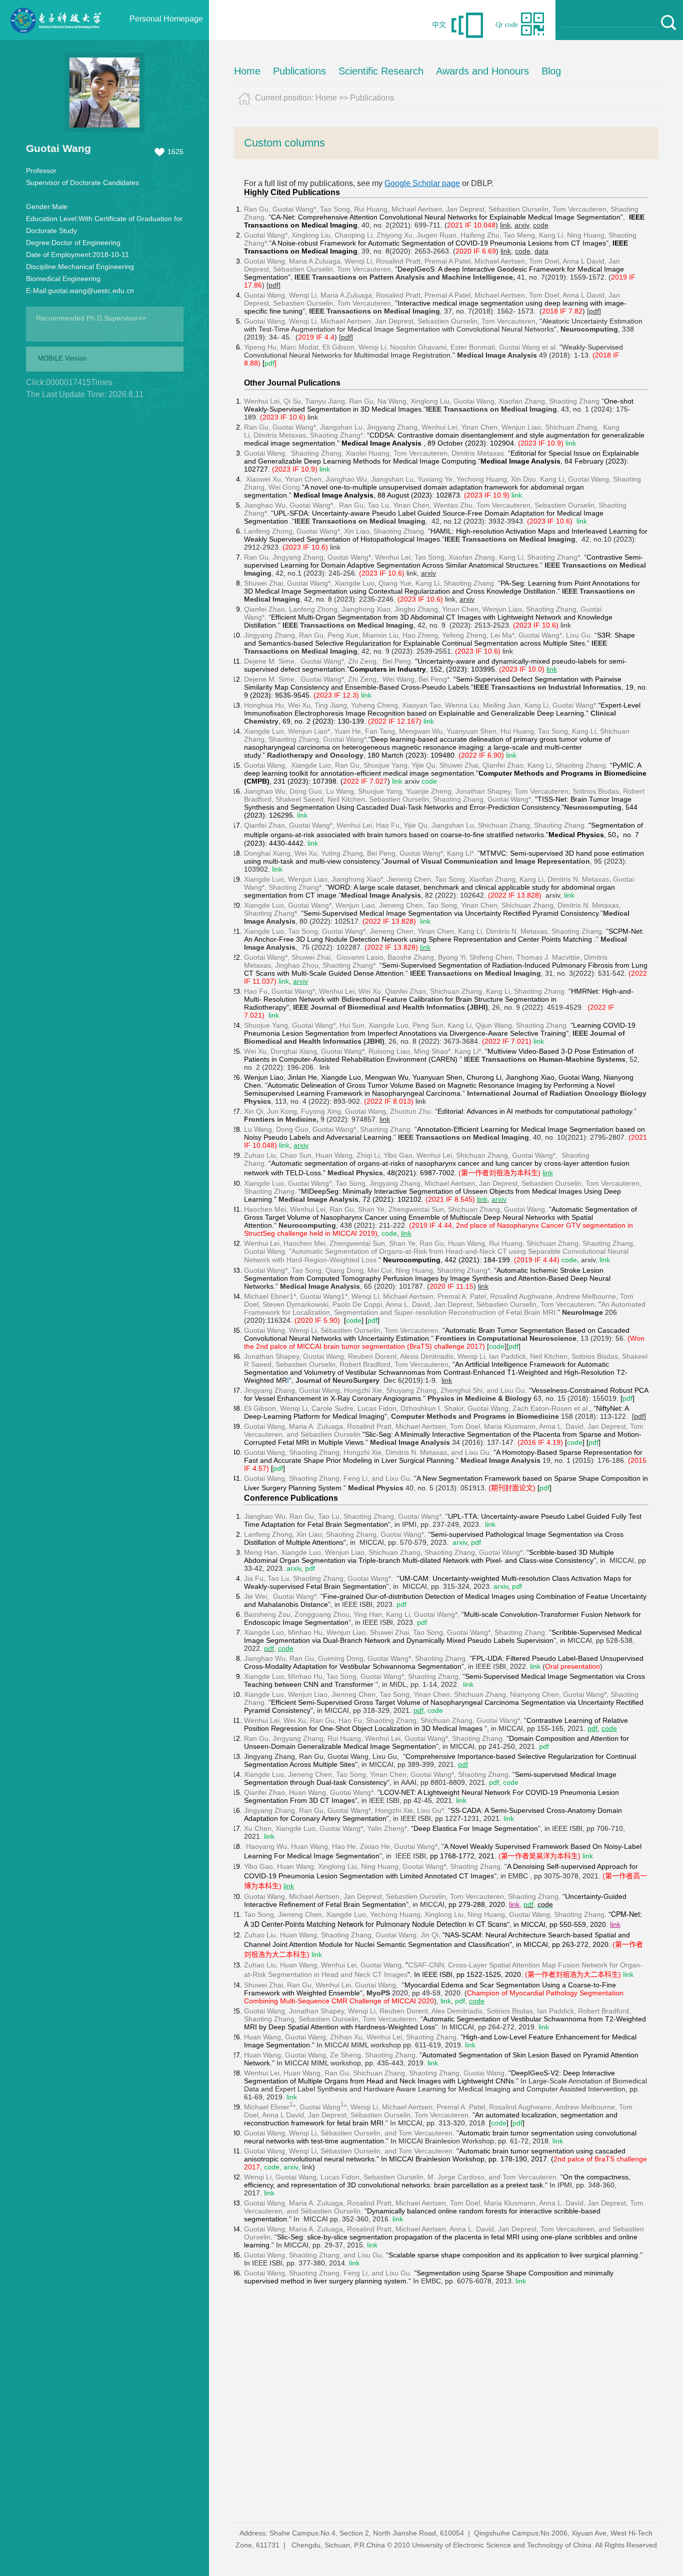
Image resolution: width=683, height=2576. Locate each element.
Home (247, 71)
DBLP (481, 183)
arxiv (412, 781)
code (545, 1904)
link (470, 2045)
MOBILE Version (62, 358)
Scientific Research (381, 71)
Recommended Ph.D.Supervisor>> (91, 318)
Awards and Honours (482, 71)
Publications (299, 71)
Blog (551, 71)
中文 (439, 25)
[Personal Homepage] (55, 38)
